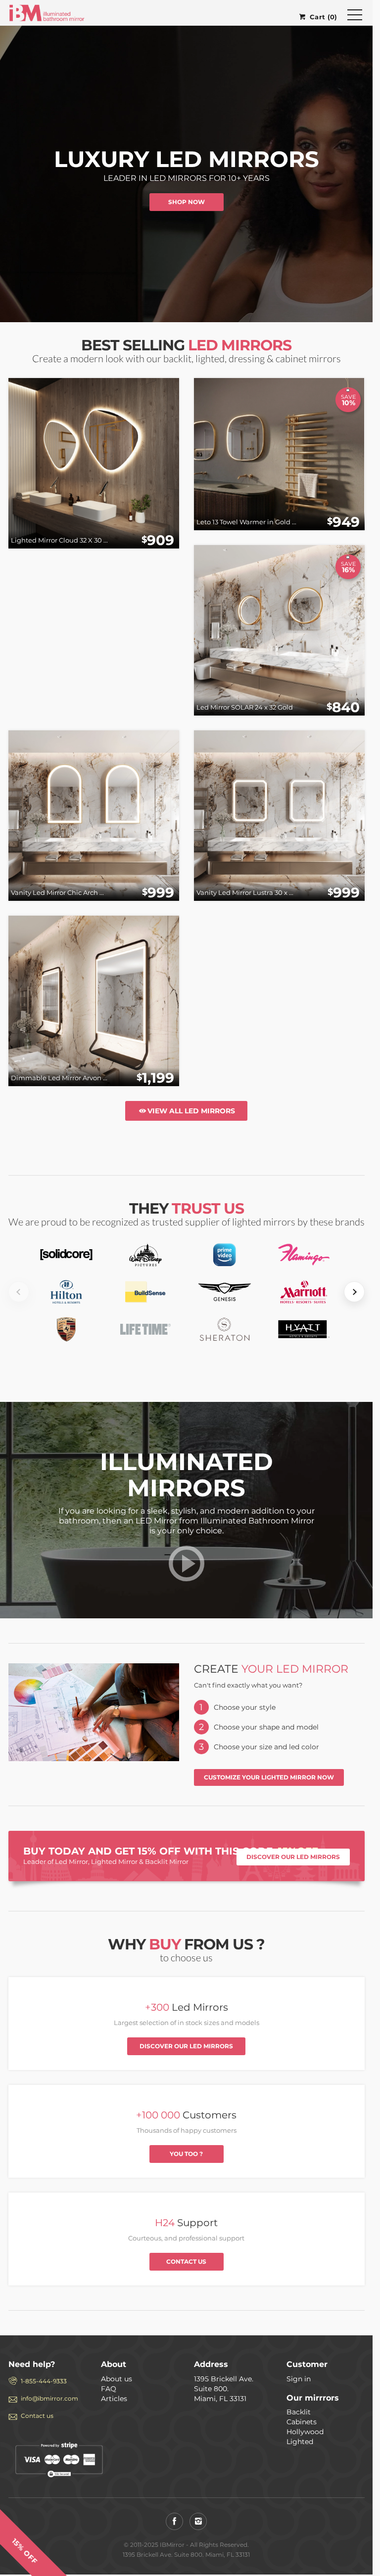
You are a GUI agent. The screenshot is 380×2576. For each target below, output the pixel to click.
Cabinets (302, 2422)
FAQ (109, 2389)
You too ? (186, 2154)
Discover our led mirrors (293, 1857)
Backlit (299, 2412)
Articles (114, 2399)
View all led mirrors (191, 1111)
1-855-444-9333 (44, 2381)
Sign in (299, 2379)
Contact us (186, 2261)
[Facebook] (174, 2521)
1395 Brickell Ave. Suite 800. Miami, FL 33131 (224, 2389)
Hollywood (305, 2432)
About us (117, 2379)
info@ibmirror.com (49, 2398)
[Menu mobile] (355, 17)
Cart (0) (323, 17)
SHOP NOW (187, 202)
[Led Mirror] (186, 1573)
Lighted (300, 2442)
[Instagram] (198, 2521)
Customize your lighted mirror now (269, 1777)
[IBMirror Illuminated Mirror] (47, 12)
